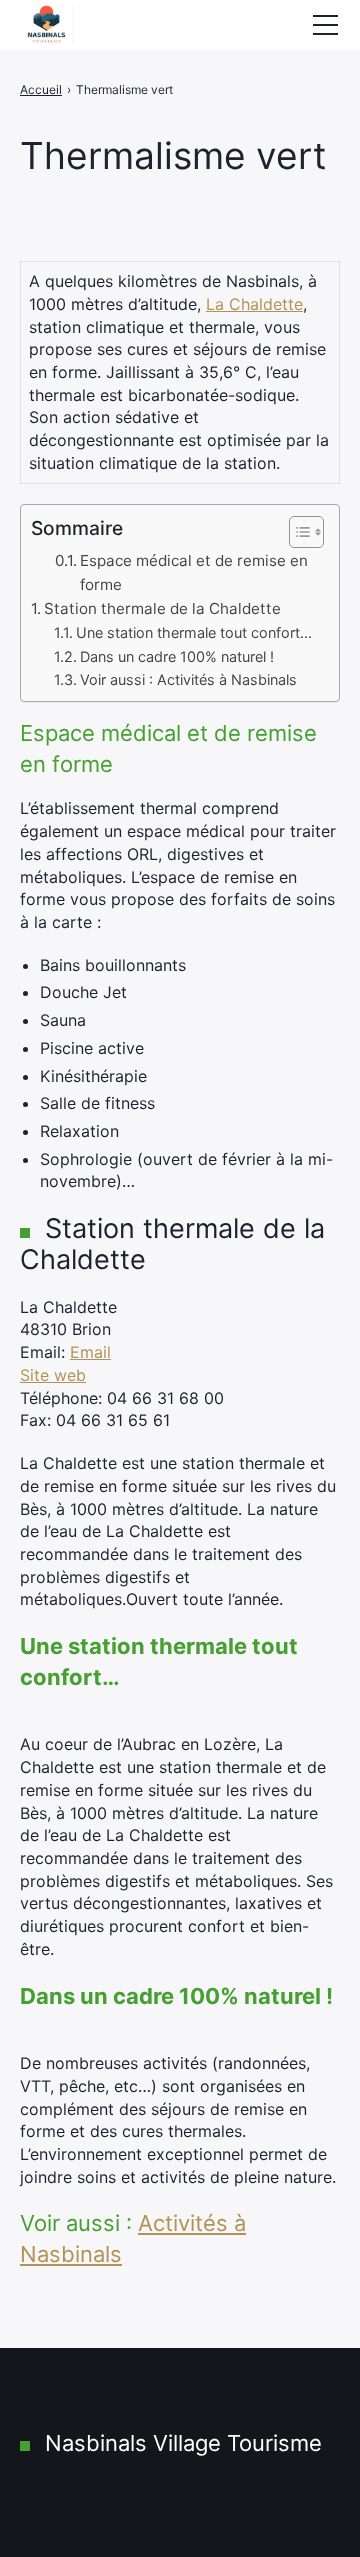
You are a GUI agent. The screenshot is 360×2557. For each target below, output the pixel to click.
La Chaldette (254, 304)
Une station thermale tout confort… (194, 632)
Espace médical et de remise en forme (194, 572)
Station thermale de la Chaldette (162, 608)
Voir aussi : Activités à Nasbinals (188, 679)
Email (90, 1352)
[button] (296, 532)
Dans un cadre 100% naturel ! (177, 656)
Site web (53, 1375)
